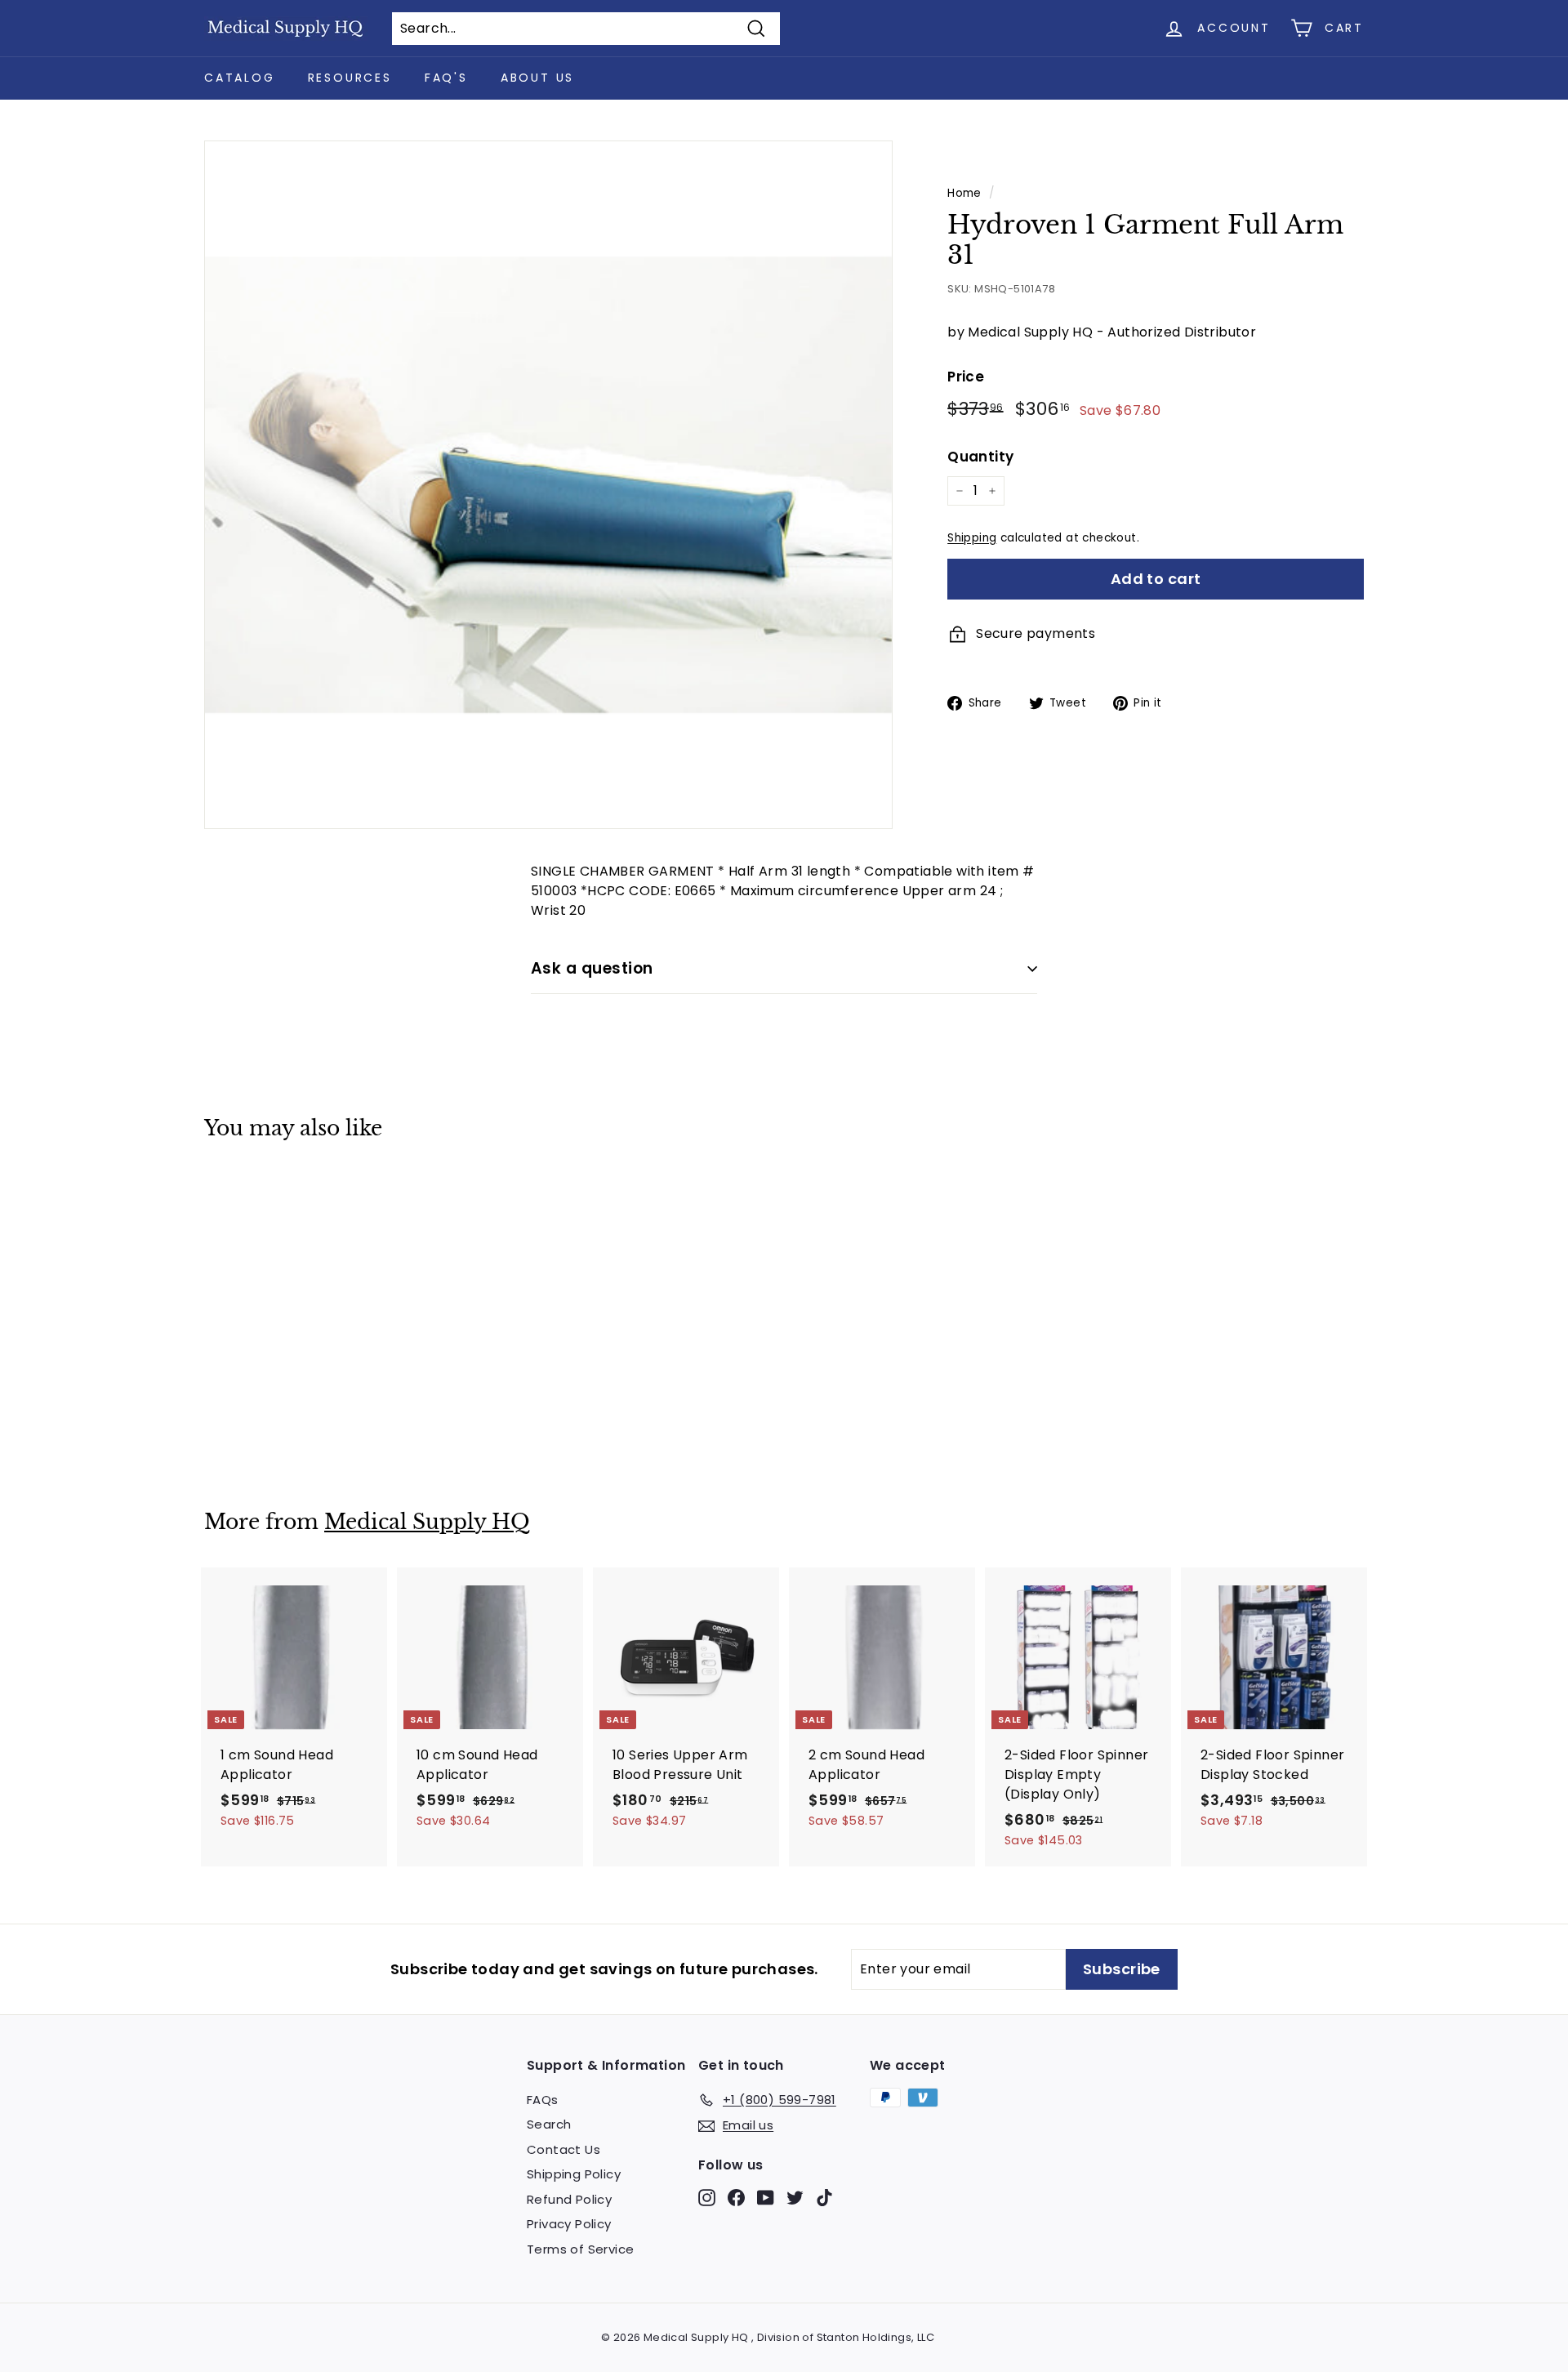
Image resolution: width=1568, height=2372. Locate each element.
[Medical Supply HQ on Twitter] (795, 2197)
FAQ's (446, 78)
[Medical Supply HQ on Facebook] (736, 2197)
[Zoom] (548, 485)
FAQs (543, 2100)
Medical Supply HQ (427, 1522)
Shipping (972, 538)
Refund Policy (569, 2199)
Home (964, 193)
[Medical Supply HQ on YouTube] (766, 2197)
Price (966, 377)
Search (549, 2124)
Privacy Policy (569, 2224)
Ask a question (592, 968)
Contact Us (563, 2149)
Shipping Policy (574, 2174)
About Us (537, 78)
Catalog (240, 78)
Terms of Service (580, 2249)
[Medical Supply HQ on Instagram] (707, 2197)
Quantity (980, 457)
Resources (350, 78)
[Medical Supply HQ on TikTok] (824, 2197)
